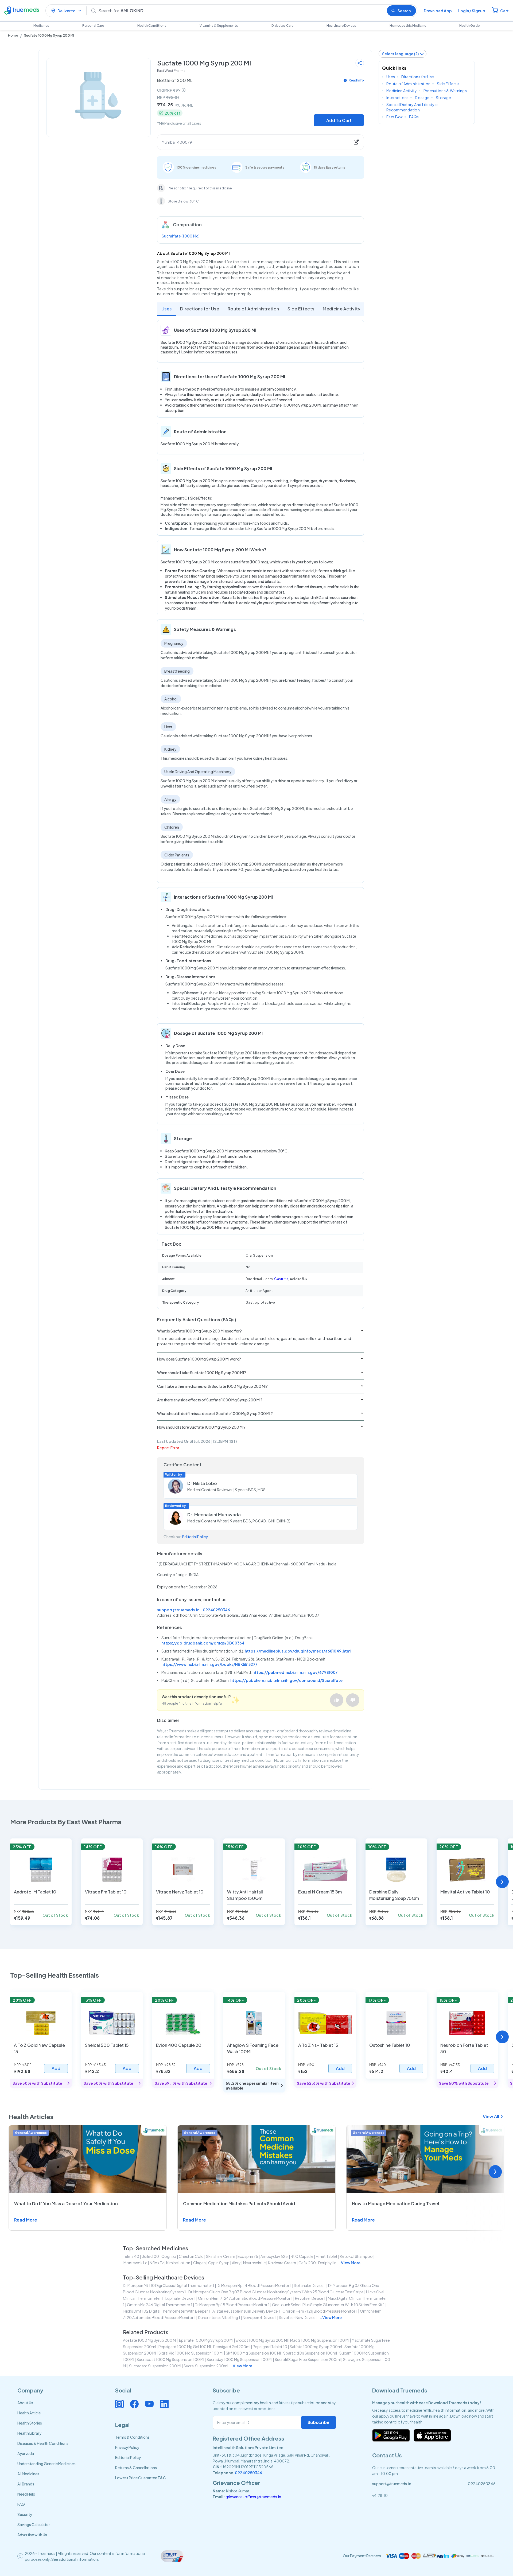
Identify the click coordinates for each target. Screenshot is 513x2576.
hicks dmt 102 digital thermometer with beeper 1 (167, 2311)
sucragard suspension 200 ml (155, 2366)
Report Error (168, 1448)
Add (56, 2068)
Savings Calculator (34, 2524)
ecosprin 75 (248, 2256)
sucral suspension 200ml (206, 2366)
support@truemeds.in (178, 1610)
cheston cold (191, 2256)
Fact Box (395, 117)
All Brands (26, 2484)
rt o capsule (302, 2256)
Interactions (397, 98)
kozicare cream (282, 2263)
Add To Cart (339, 120)
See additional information (75, 2559)
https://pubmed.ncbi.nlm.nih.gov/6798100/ (295, 1672)
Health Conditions (152, 26)
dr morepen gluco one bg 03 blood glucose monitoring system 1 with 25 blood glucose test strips (276, 2292)
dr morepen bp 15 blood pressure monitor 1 (232, 2305)
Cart (504, 11)
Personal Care (93, 26)
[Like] (337, 1700)
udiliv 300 (150, 2256)
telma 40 (131, 2256)
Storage (443, 98)
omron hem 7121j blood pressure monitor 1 (320, 2311)
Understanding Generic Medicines (46, 2464)
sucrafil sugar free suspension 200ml (308, 2359)
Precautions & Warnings (445, 91)
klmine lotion (178, 2263)
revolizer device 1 (310, 2298)
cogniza (169, 2256)
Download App (438, 11)
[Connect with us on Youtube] (149, 2404)
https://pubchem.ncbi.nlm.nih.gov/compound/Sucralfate (286, 1680)
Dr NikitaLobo (202, 1483)
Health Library (29, 2433)
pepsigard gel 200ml (232, 2347)
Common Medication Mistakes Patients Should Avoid (239, 2203)
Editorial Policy (195, 1537)
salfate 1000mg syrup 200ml (316, 2347)
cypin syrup (219, 2263)
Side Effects (301, 309)
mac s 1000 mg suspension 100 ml (320, 2340)
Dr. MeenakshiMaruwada (214, 1515)
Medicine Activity (341, 309)
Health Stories (30, 2423)
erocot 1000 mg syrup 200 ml (262, 2340)
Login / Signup (472, 11)
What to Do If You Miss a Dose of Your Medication (66, 2203)
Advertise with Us (32, 2535)
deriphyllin (327, 2263)
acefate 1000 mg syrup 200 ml (150, 2340)
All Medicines (28, 2474)
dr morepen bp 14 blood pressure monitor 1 (254, 2285)
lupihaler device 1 (180, 2298)
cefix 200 (307, 2263)
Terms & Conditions (132, 2437)
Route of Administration (253, 309)
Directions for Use (200, 309)
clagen (199, 2263)
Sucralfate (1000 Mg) (181, 236)
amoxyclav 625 (274, 2256)
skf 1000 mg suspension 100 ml (253, 2353)
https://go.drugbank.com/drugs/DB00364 (203, 1643)
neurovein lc (254, 2263)
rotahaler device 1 (310, 2285)
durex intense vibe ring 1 (219, 2317)
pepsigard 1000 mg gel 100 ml (185, 2347)
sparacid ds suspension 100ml (310, 2353)
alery (236, 2263)
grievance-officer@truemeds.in (253, 2497)
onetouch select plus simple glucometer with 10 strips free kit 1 (328, 2305)
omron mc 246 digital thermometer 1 (160, 2305)
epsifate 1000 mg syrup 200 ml (206, 2340)
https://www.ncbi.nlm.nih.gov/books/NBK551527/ (209, 1664)
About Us (25, 2403)
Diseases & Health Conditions (43, 2443)
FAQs (414, 117)
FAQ (21, 2504)
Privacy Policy (127, 2447)
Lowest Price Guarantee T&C (141, 2478)
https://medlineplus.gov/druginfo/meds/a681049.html (298, 1651)
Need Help (26, 2494)
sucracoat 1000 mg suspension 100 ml (170, 2359)
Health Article (29, 2413)
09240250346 (216, 1610)
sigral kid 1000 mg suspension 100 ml (191, 2353)
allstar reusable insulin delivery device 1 (246, 2311)
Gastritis (281, 1279)
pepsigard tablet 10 (270, 2347)
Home (13, 35)
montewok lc (135, 2263)
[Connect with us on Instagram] (119, 2404)
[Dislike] (353, 1700)
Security (25, 2514)
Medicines (41, 26)
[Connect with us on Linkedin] (164, 2404)
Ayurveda (26, 2453)
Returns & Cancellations (136, 2468)
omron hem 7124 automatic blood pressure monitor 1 (245, 2298)
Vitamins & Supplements (219, 26)
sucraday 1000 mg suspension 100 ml (239, 2359)
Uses (166, 309)
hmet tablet (327, 2256)
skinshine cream (221, 2256)
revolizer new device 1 (298, 2317)
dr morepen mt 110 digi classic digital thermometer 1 (169, 2285)
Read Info (356, 80)
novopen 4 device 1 (260, 2317)
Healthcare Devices (341, 26)
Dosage (422, 98)
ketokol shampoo (356, 2256)
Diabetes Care (282, 26)
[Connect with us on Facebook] (134, 2404)
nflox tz (157, 2263)
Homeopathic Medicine (408, 26)
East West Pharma (171, 71)
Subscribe (318, 2422)
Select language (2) (400, 54)
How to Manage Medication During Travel (395, 2203)
